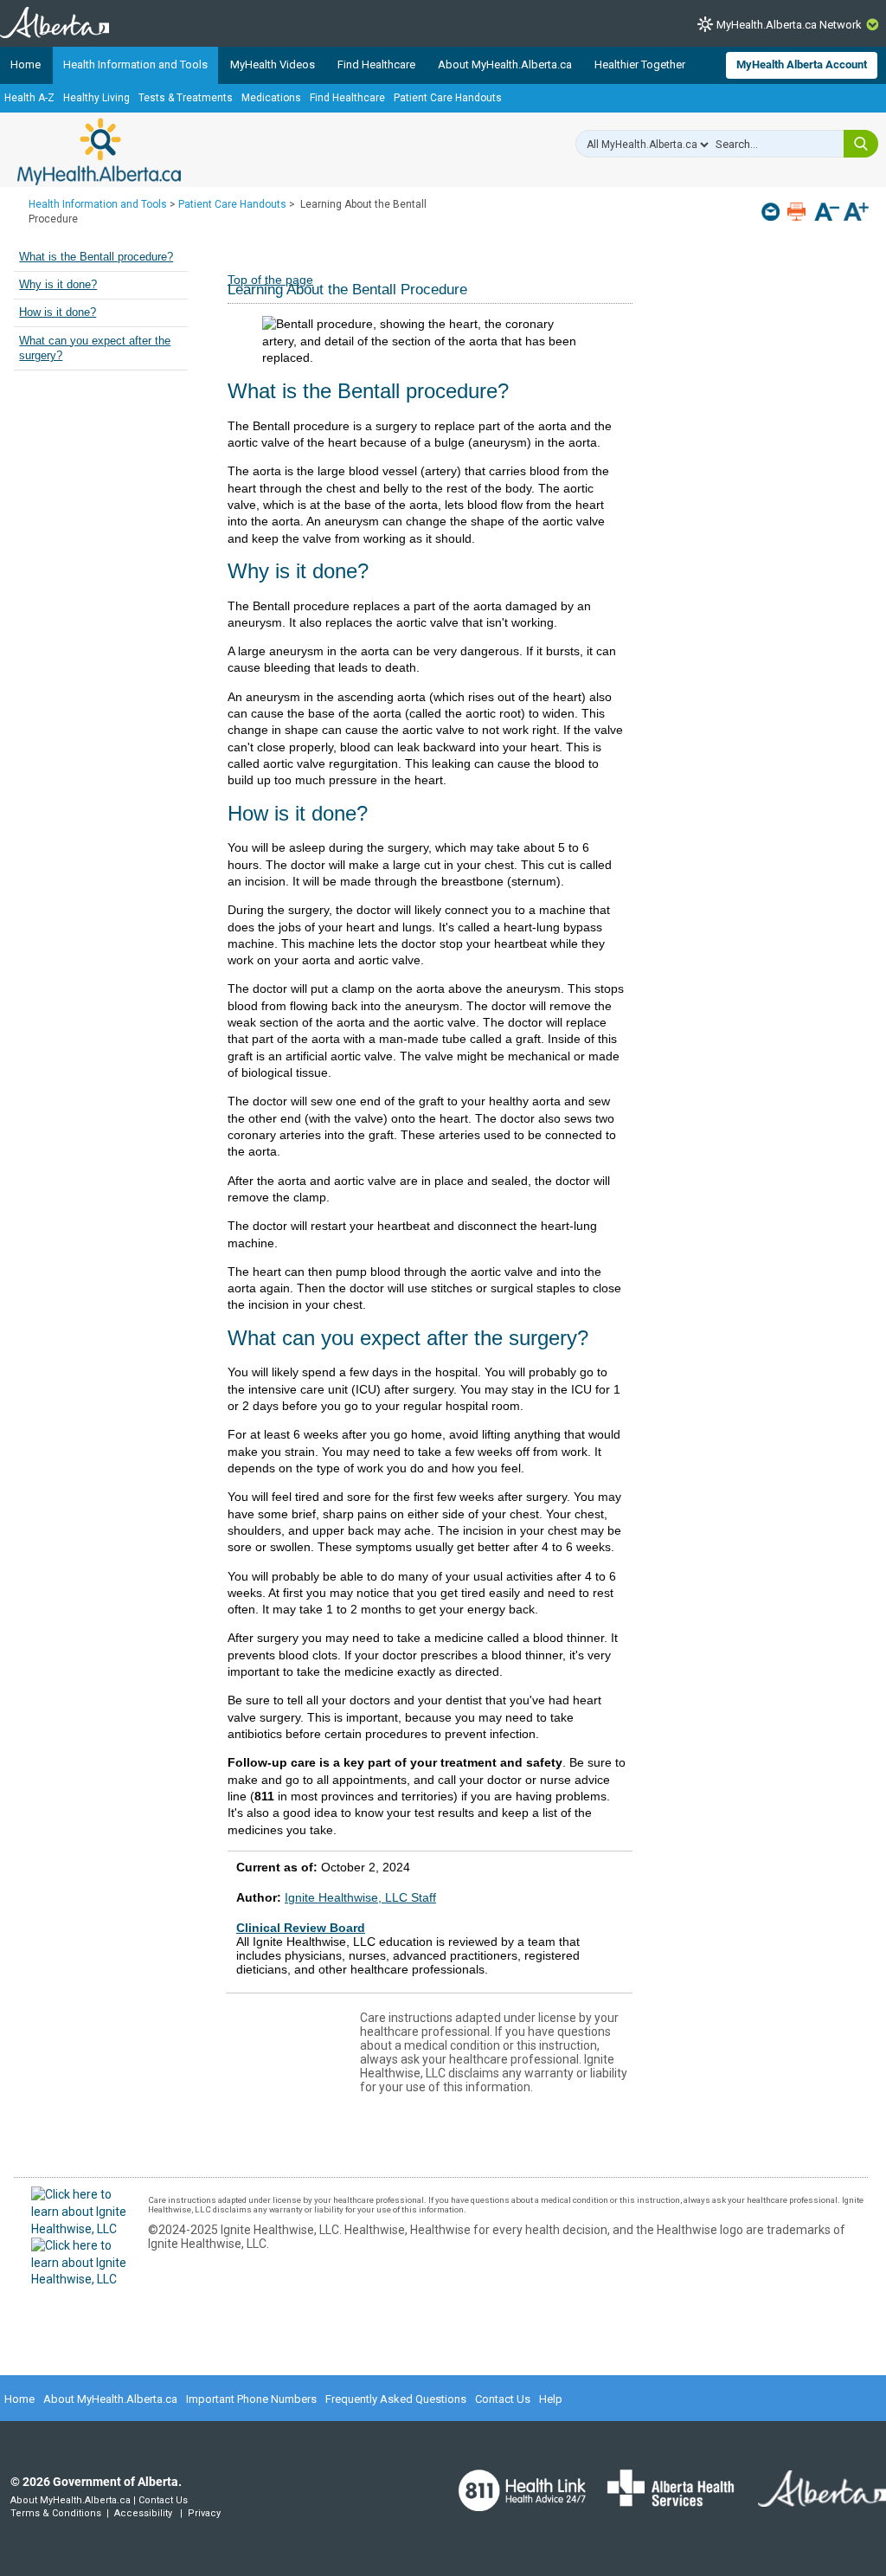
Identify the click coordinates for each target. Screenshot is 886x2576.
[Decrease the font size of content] (827, 213)
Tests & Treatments (186, 98)
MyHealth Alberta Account (802, 64)
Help (551, 2399)
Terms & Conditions (56, 2513)
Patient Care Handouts (448, 98)
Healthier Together (640, 64)
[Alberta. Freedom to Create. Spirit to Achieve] (812, 2499)
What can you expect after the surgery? (95, 349)
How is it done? (58, 312)
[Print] (798, 212)
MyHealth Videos (273, 64)
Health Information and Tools (135, 64)
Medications (271, 98)
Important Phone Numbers (251, 2399)
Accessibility (143, 2513)
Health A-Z (29, 98)
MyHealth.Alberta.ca (99, 151)
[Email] (772, 212)
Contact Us (503, 2399)
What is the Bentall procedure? (96, 257)
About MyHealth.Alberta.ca (505, 64)
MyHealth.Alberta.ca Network (789, 25)
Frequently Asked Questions (396, 2399)
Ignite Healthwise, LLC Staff (360, 1897)
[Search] (861, 144)
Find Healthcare (376, 64)
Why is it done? (58, 285)
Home (26, 64)
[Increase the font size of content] (856, 213)
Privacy (204, 2513)
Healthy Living (96, 98)
